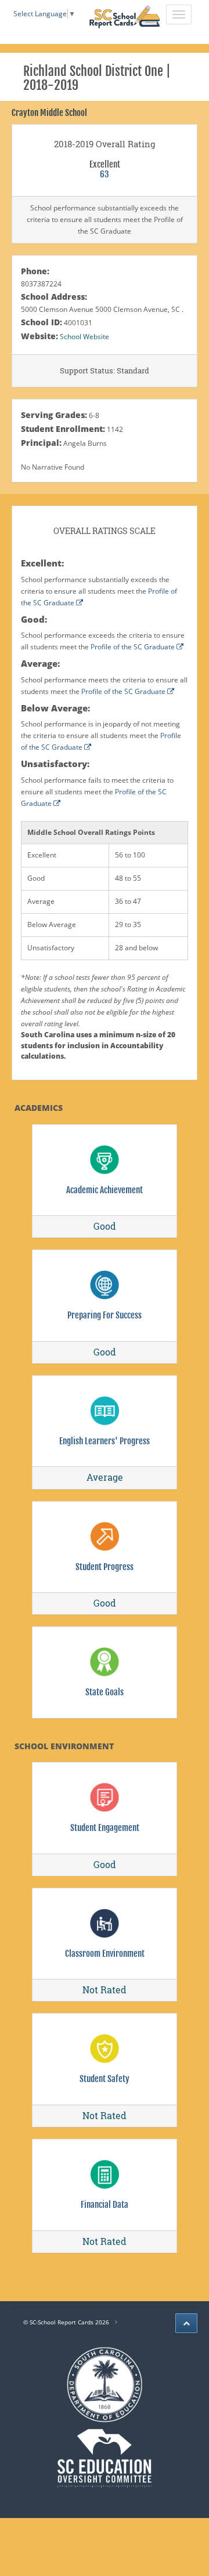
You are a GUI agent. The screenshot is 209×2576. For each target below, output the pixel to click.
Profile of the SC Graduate (134, 647)
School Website (84, 337)
